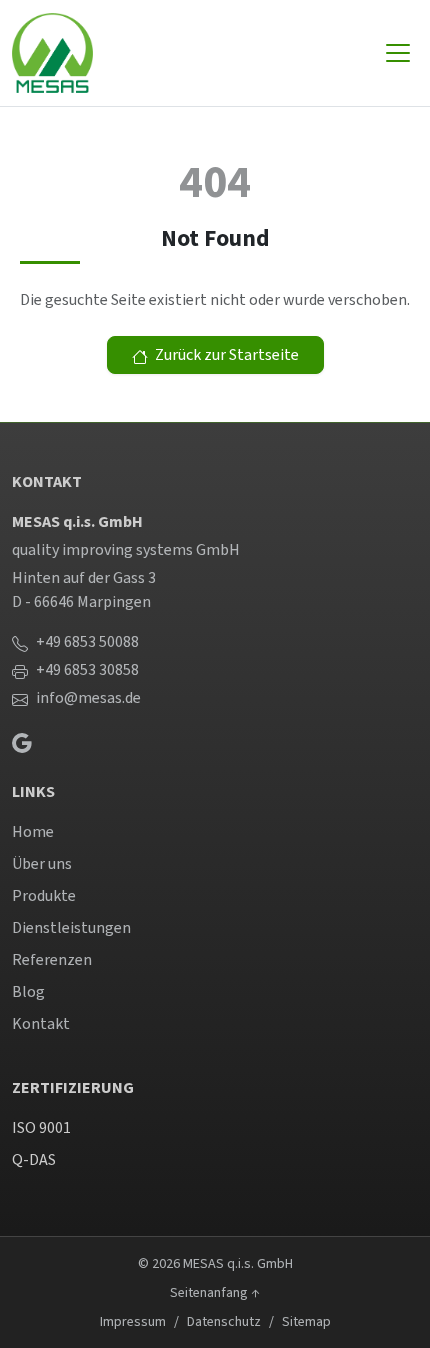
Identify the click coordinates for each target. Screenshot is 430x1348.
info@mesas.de (88, 697)
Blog (28, 991)
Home (33, 831)
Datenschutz (224, 1321)
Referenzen (52, 959)
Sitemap (306, 1321)
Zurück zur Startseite (225, 354)
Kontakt (41, 1023)
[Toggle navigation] (398, 53)
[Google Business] (22, 741)
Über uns (42, 863)
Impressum (133, 1321)
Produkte (44, 895)
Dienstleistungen (71, 927)
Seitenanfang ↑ (215, 1292)
